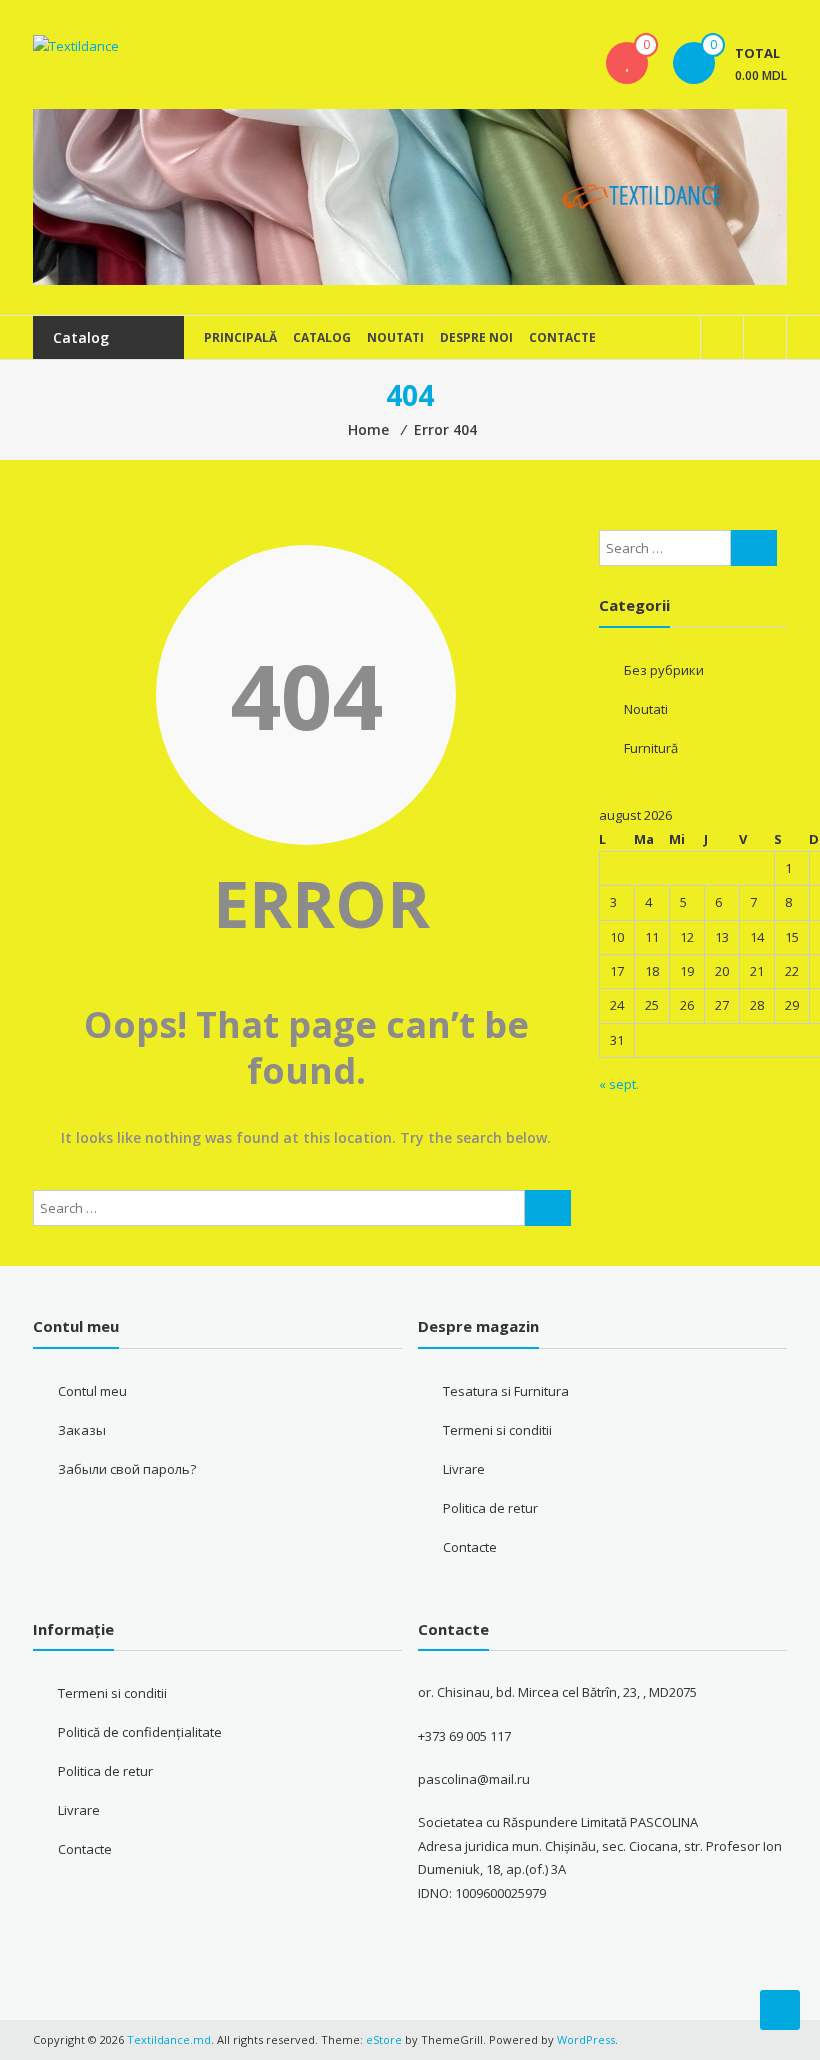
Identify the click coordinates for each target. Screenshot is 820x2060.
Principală (240, 337)
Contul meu (92, 1391)
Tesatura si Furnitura (506, 1391)
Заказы (82, 1430)
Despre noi (476, 337)
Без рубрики (664, 670)
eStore (384, 2039)
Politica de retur (490, 1508)
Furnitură (651, 748)
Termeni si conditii (497, 1430)
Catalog (322, 337)
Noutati (395, 337)
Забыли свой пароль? (127, 1469)
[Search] (548, 1208)
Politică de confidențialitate (140, 1732)
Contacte (562, 337)
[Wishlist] (627, 63)
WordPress (586, 2039)
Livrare (464, 1469)
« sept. (619, 1084)
